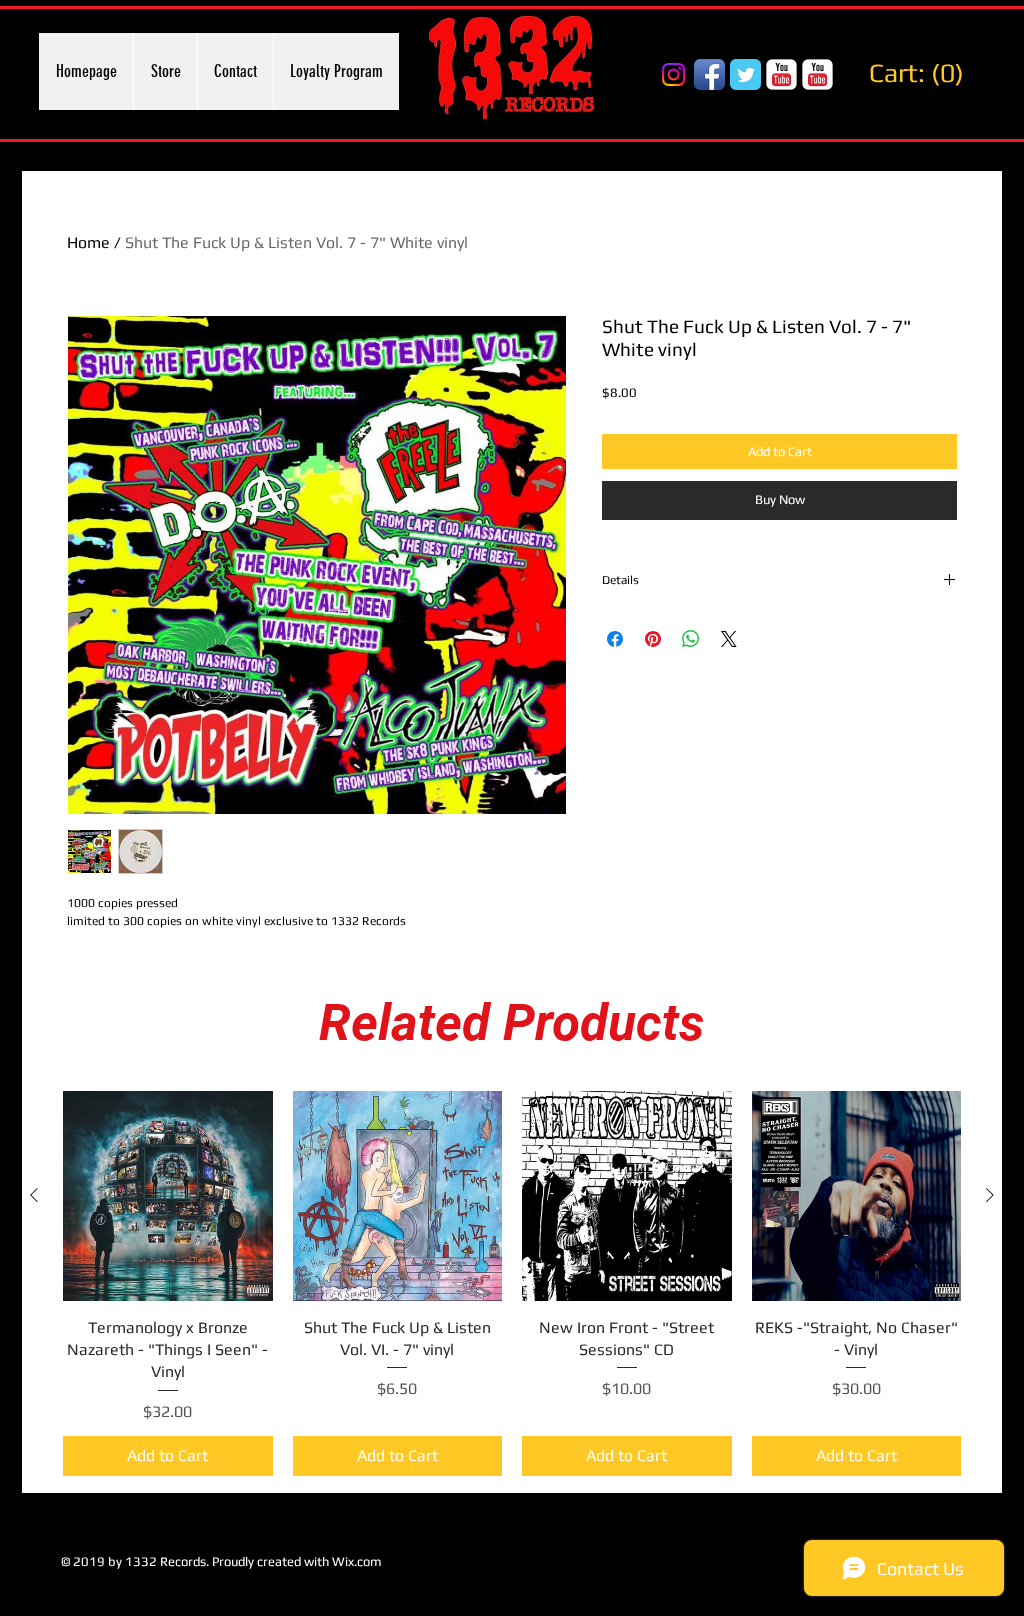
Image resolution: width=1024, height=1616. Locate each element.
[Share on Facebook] (615, 639)
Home (88, 242)
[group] (512, 1283)
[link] (922, 72)
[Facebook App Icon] (709, 74)
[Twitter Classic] (745, 74)
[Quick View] (168, 1196)
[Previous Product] (34, 1195)
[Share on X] (729, 639)
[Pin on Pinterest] (653, 639)
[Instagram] (673, 74)
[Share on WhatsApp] (691, 639)
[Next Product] (990, 1195)
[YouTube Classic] (781, 74)
